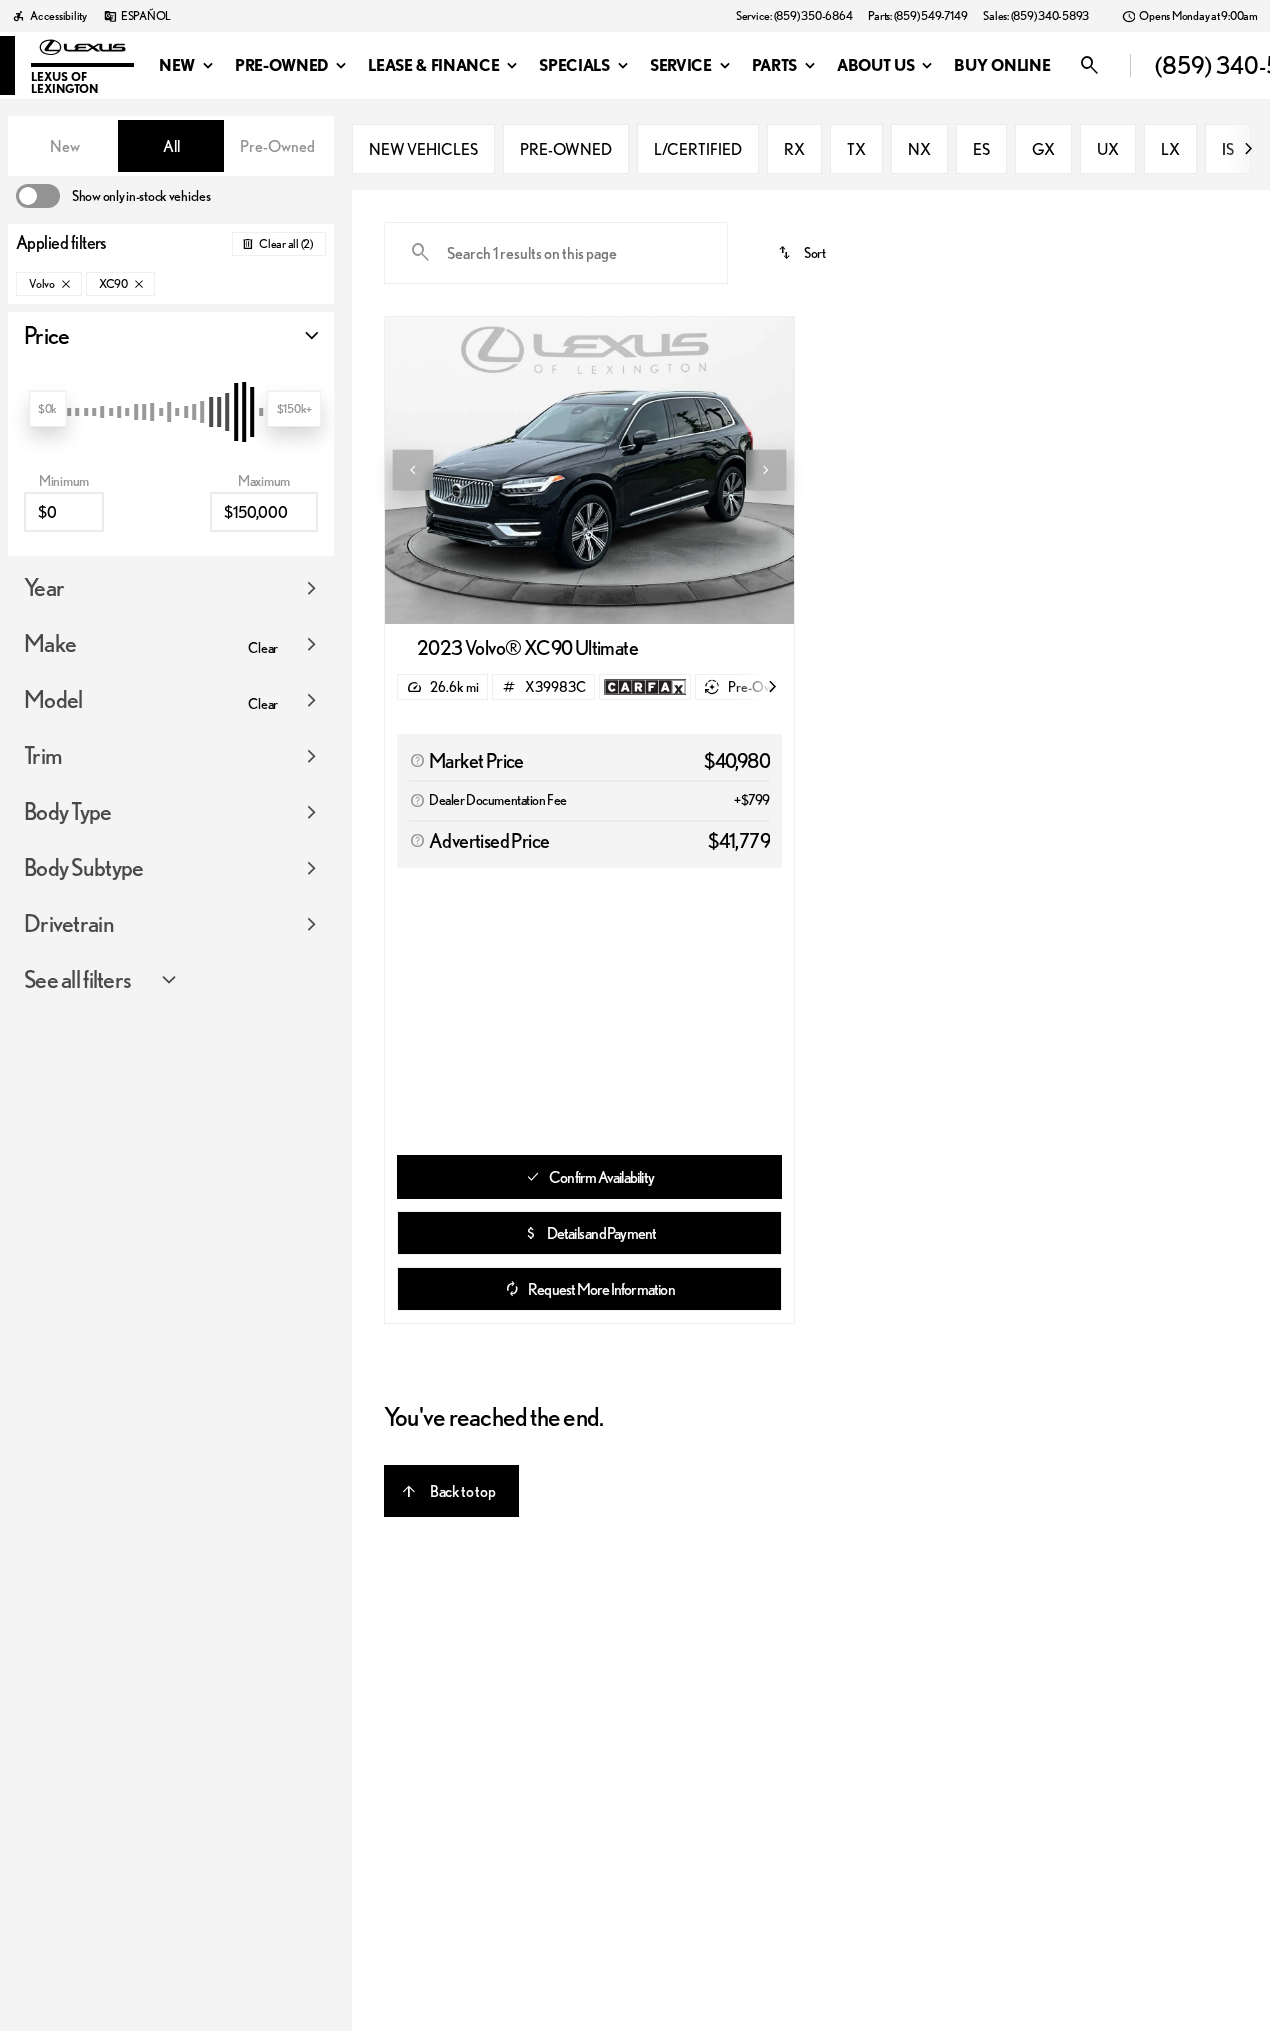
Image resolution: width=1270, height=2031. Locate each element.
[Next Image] (766, 470)
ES (981, 149)
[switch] (113, 196)
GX (1043, 149)
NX (919, 149)
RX (794, 149)
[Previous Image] (413, 470)
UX (1108, 149)
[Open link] (645, 687)
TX (856, 149)
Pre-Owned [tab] (277, 146)
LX (1170, 149)
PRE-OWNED (566, 149)
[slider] (47, 409)
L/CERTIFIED (698, 149)
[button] (415, 470)
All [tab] (171, 146)
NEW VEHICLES (423, 149)
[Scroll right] (1248, 149)
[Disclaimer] (417, 761)
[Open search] (1122, 66)
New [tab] (65, 146)
